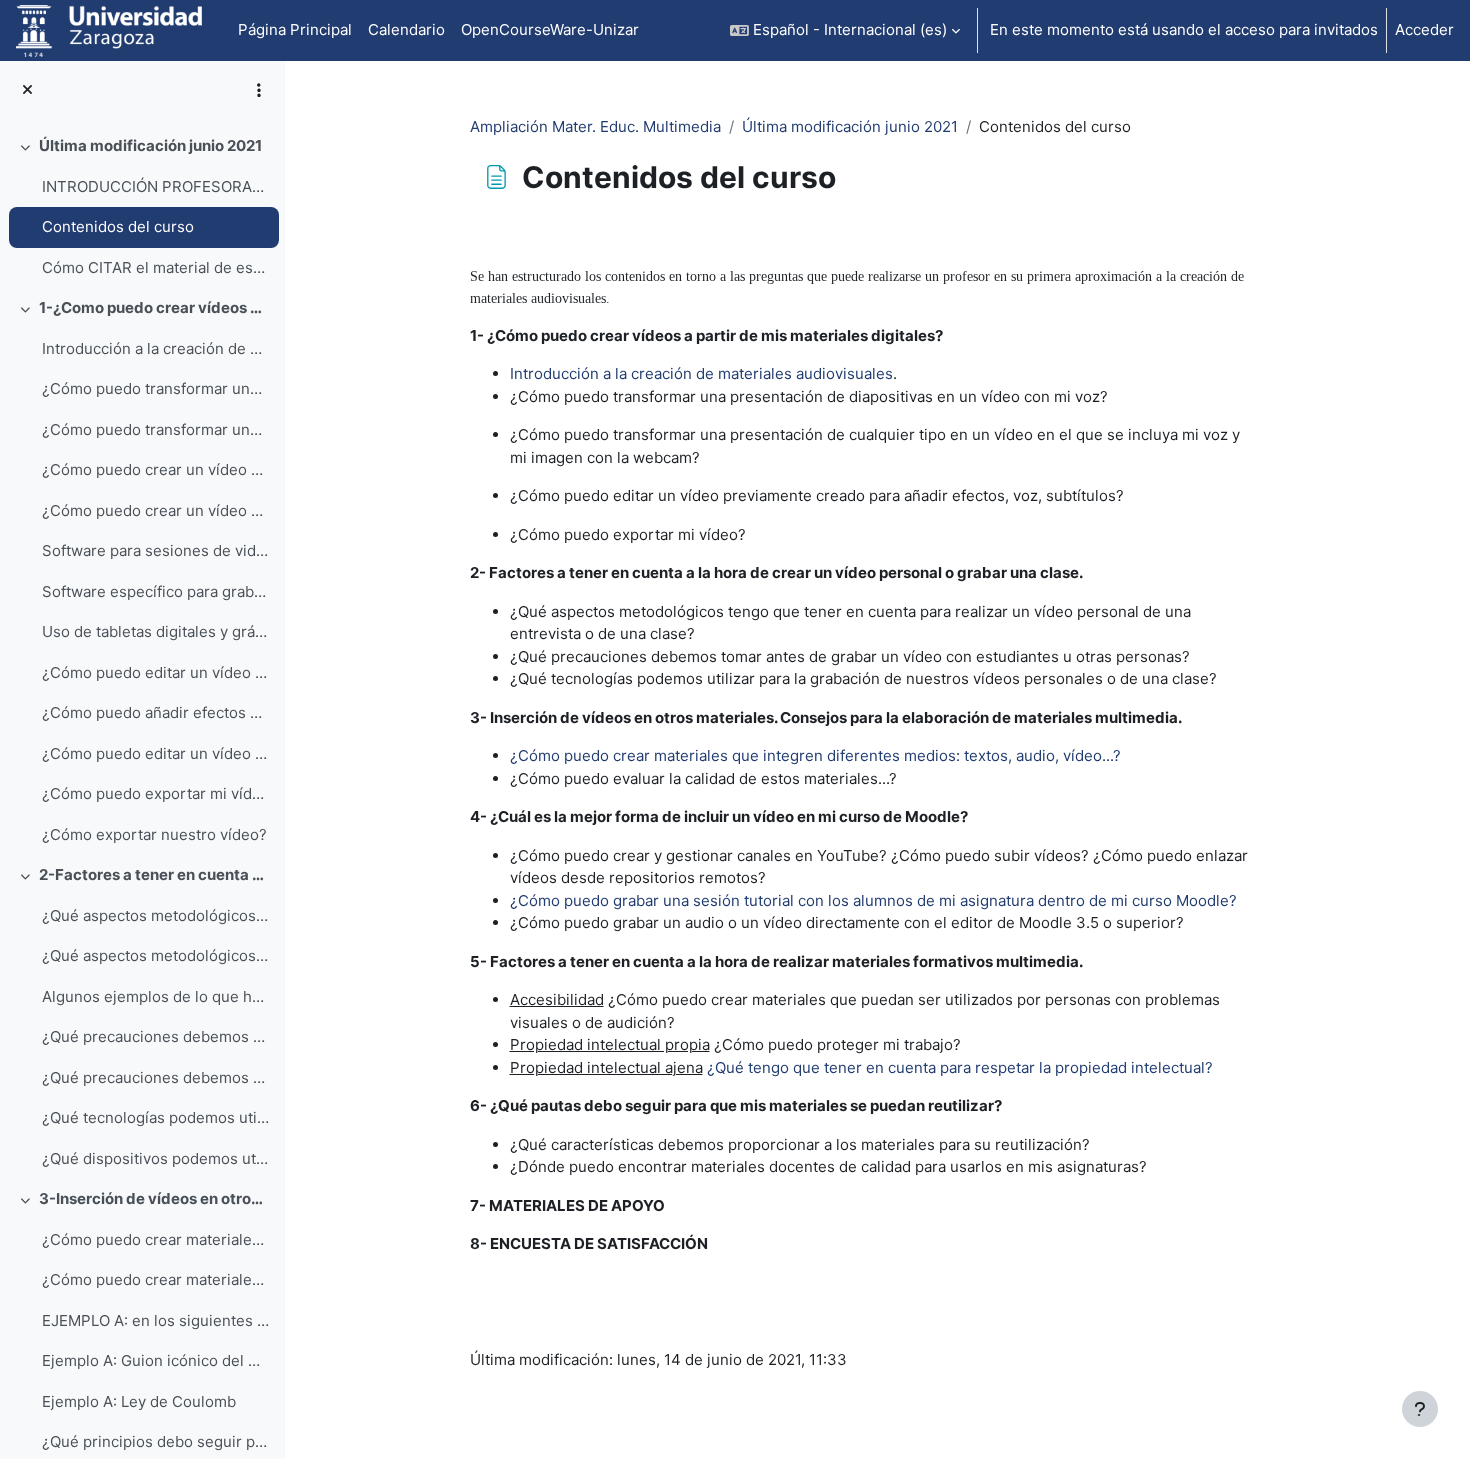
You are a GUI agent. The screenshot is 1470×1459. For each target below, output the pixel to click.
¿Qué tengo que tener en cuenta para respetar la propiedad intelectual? (960, 1067)
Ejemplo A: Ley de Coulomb (139, 1401)
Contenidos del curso (118, 226)
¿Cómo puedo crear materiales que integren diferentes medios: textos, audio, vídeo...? (155, 1279)
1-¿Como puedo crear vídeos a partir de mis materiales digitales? (154, 307)
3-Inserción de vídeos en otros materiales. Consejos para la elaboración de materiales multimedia (154, 1198)
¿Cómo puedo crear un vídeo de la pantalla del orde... (155, 469)
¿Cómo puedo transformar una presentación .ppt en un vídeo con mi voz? (155, 429)
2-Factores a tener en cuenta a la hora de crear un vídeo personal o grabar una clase (154, 874)
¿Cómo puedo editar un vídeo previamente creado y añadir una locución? (155, 753)
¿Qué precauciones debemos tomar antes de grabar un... (155, 1036)
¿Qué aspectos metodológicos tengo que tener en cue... (155, 915)
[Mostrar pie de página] (1420, 1409)
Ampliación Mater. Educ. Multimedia (595, 126)
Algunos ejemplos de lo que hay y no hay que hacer (155, 996)
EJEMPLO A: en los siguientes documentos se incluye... (155, 1320)
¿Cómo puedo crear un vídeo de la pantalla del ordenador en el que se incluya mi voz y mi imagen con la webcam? (155, 510)
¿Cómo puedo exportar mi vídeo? (155, 793)
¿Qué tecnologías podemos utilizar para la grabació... (155, 1117)
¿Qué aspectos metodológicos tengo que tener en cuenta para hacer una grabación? (155, 955)
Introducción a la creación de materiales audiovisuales (155, 348)
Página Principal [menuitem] (295, 29)
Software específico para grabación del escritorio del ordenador (155, 591)
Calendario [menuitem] (406, 29)
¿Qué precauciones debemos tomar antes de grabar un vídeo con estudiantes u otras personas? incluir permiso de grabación (155, 1077)
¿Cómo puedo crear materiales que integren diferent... (155, 1239)
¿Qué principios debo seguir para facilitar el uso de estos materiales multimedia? (155, 1441)
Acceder (1424, 29)
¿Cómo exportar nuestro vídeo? (154, 834)
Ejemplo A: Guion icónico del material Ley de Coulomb (155, 1360)
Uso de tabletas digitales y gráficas (155, 631)
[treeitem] (142, 207)
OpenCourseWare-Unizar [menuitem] (550, 29)
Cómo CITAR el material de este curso (155, 267)
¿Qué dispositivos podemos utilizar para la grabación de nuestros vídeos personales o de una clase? (155, 1158)
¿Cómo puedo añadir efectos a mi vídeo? (155, 712)
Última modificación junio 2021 (150, 145)
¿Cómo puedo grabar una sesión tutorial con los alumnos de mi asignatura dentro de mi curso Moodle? (873, 900)
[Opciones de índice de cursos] (259, 90)
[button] (845, 30)
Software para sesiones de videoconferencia (155, 550)
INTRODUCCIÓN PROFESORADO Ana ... (155, 186)
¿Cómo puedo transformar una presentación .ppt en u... (155, 388)
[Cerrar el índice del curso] (27, 90)
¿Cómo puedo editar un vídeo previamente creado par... (155, 672)
